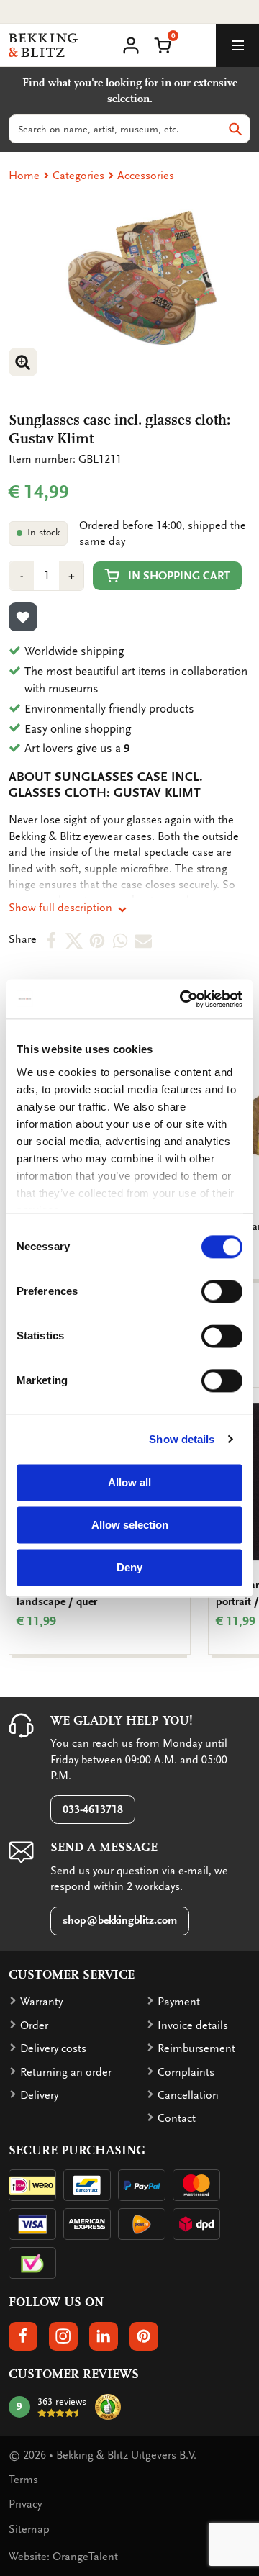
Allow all (129, 1482)
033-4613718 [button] (93, 1809)
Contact (177, 2118)
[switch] (222, 1291)
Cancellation (188, 2095)
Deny (129, 1567)
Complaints (186, 2072)
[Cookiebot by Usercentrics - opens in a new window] (183, 999)
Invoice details (193, 2025)
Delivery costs (53, 2048)
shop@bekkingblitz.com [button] (120, 1920)
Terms (23, 2480)
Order (34, 2025)
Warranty (41, 2002)
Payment (179, 2002)
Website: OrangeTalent (63, 2557)
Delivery (39, 2095)
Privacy (25, 2504)
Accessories (146, 176)
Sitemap (29, 2529)
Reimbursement (196, 2048)
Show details (182, 1439)
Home (24, 176)
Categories (78, 176)
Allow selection (130, 1525)
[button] (163, 44)
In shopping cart (179, 576)
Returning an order (66, 2072)
